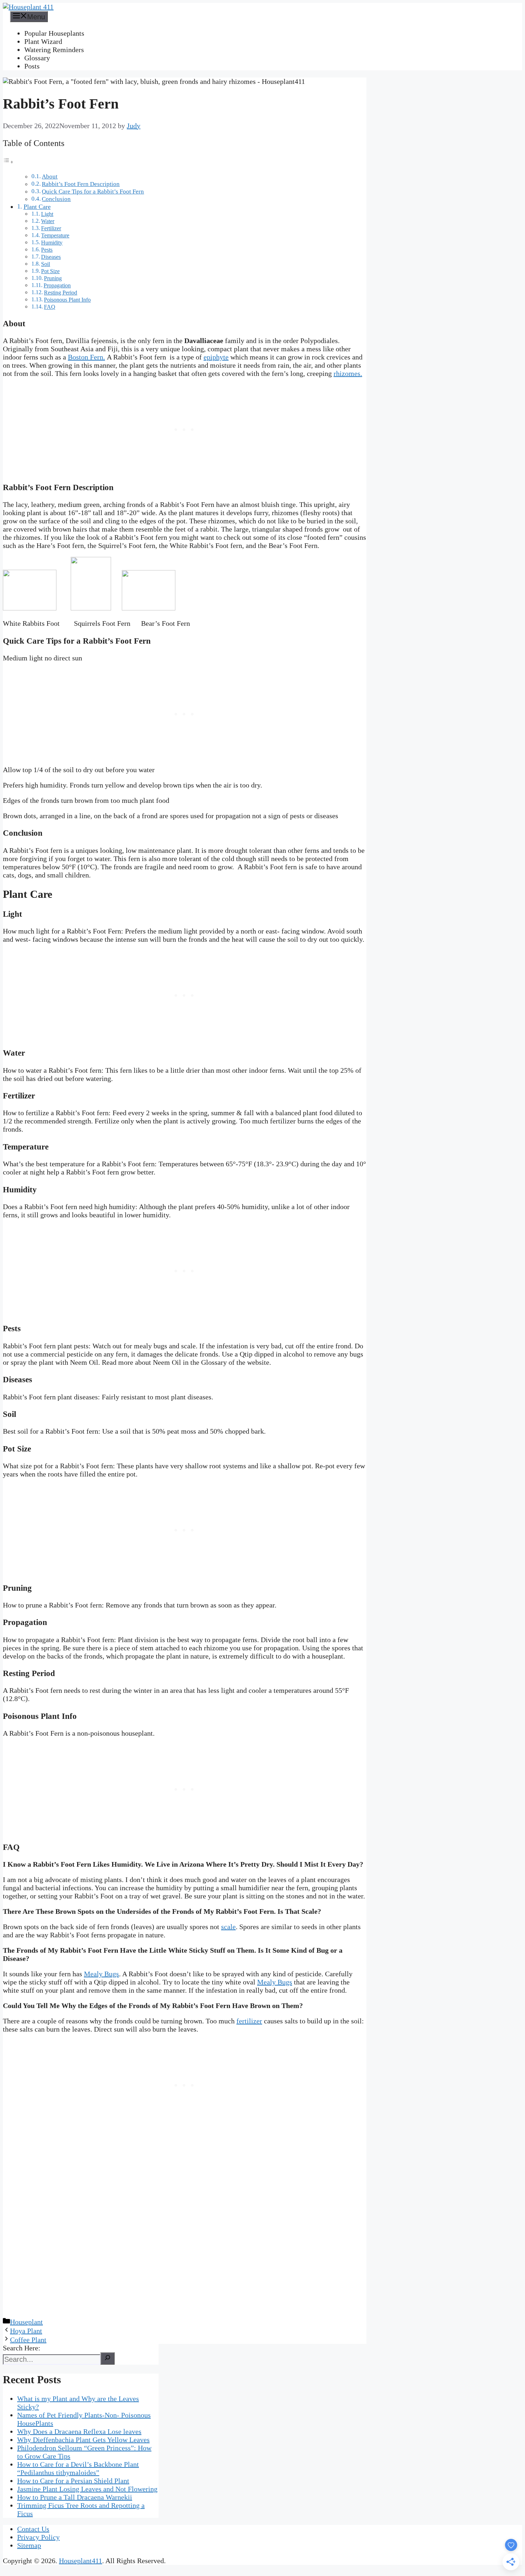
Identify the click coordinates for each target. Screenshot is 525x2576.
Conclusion (56, 199)
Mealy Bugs (101, 1974)
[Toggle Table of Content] (8, 161)
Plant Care (37, 207)
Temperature (55, 236)
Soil (46, 264)
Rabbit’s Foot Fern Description (81, 184)
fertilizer (249, 2021)
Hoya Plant (26, 2331)
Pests (47, 250)
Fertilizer (51, 228)
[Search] (107, 2358)
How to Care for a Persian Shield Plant (73, 2481)
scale (228, 1927)
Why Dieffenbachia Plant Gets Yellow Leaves (83, 2440)
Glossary (37, 58)
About (50, 177)
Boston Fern (86, 357)
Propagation (57, 286)
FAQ (50, 307)
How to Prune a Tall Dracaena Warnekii (75, 2497)
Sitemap (29, 2545)
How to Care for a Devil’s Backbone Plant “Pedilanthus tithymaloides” (78, 2468)
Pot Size (50, 271)
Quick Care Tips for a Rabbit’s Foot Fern (93, 192)
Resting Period (61, 293)
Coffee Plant (28, 2340)
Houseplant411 (81, 2561)
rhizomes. (348, 373)
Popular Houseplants (54, 33)
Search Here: (22, 2348)
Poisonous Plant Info (67, 300)
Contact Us (33, 2529)
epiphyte (216, 357)
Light (47, 214)
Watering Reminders (54, 50)
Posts (32, 66)
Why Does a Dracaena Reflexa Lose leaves (79, 2431)
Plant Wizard (43, 41)
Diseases (51, 257)
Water (48, 221)
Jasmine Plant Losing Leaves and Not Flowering (87, 2489)
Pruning (53, 278)
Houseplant (26, 2322)
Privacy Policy (38, 2537)
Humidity (52, 243)
